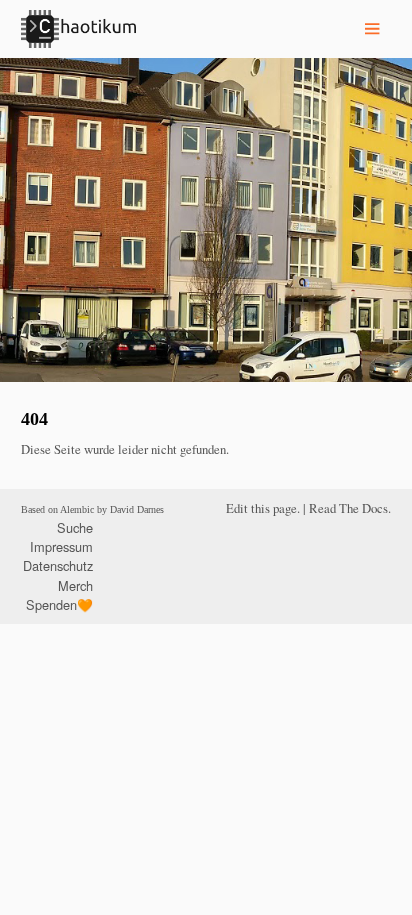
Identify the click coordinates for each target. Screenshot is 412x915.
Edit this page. (263, 508)
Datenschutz (58, 565)
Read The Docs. (350, 508)
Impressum (61, 546)
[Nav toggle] (372, 29)
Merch (75, 585)
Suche (75, 527)
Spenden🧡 (59, 604)
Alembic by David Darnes (112, 509)
